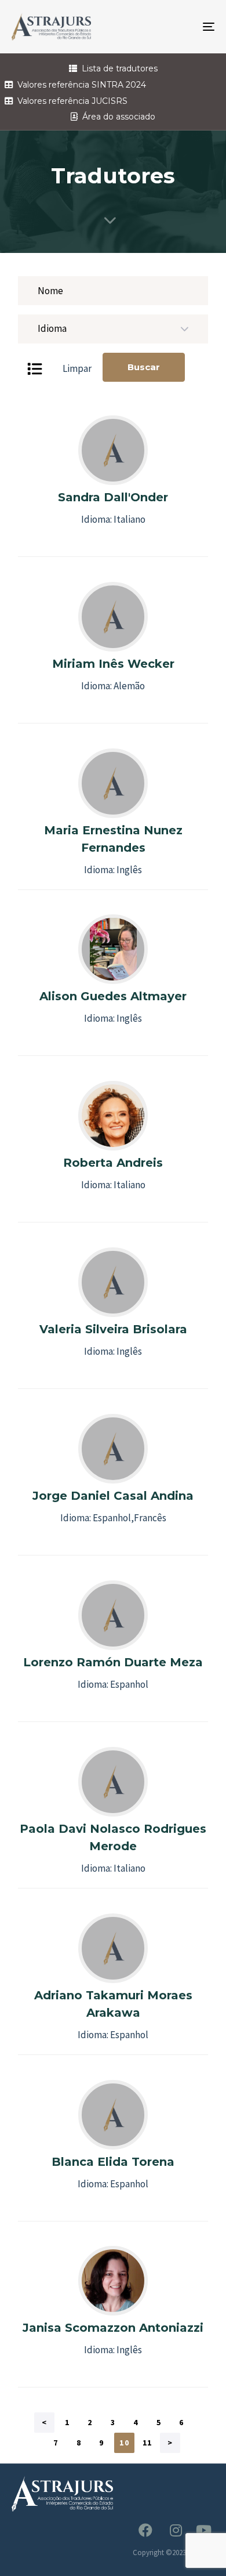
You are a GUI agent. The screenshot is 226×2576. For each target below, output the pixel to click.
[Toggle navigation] (181, 27)
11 (147, 2443)
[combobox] (113, 329)
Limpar (77, 368)
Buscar (144, 367)
